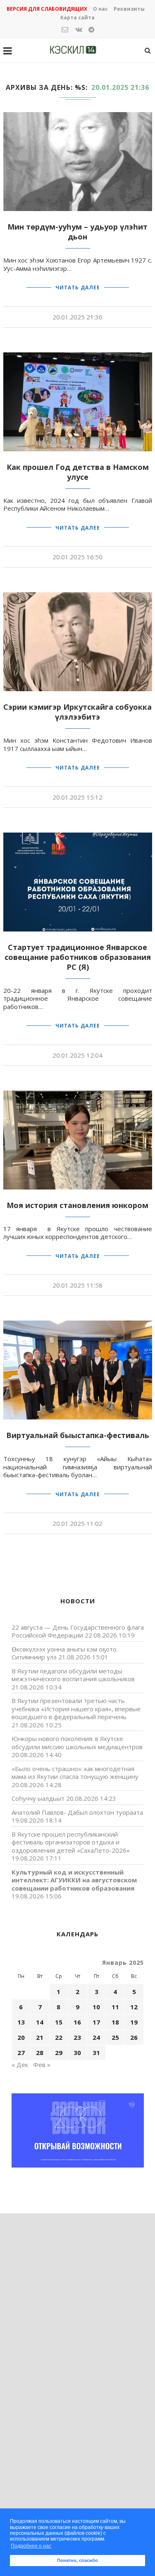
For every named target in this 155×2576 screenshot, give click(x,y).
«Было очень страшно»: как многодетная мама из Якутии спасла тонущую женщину (75, 1773)
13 (21, 2022)
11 (115, 2007)
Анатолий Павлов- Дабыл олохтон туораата (77, 1812)
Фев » (42, 2065)
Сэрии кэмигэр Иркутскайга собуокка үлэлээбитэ (77, 712)
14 (40, 2022)
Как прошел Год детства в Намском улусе (78, 472)
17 (96, 2022)
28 (40, 2053)
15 (59, 2022)
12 (134, 2007)
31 (96, 2053)
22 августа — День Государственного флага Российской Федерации (78, 1631)
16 (77, 2022)
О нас (100, 9)
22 (59, 2037)
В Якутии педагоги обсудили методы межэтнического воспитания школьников (73, 1675)
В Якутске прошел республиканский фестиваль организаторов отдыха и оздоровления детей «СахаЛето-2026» (71, 1842)
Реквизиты (129, 9)
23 (77, 2037)
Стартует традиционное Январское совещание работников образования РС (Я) (78, 957)
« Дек (20, 2065)
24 (96, 2037)
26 (134, 2037)
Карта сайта (77, 18)
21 (40, 2037)
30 (77, 2053)
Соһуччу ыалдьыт (38, 1798)
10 (96, 2007)
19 (134, 2022)
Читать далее (78, 287)
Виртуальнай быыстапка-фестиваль (78, 1435)
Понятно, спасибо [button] (77, 2560)
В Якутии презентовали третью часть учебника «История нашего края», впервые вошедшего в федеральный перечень (76, 1709)
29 (59, 2053)
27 (21, 2053)
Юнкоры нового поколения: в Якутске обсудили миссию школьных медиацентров (77, 1743)
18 (115, 2022)
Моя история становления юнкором (77, 1205)
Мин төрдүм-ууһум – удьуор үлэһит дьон (77, 232)
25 (115, 2037)
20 (21, 2037)
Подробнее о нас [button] (31, 2546)
